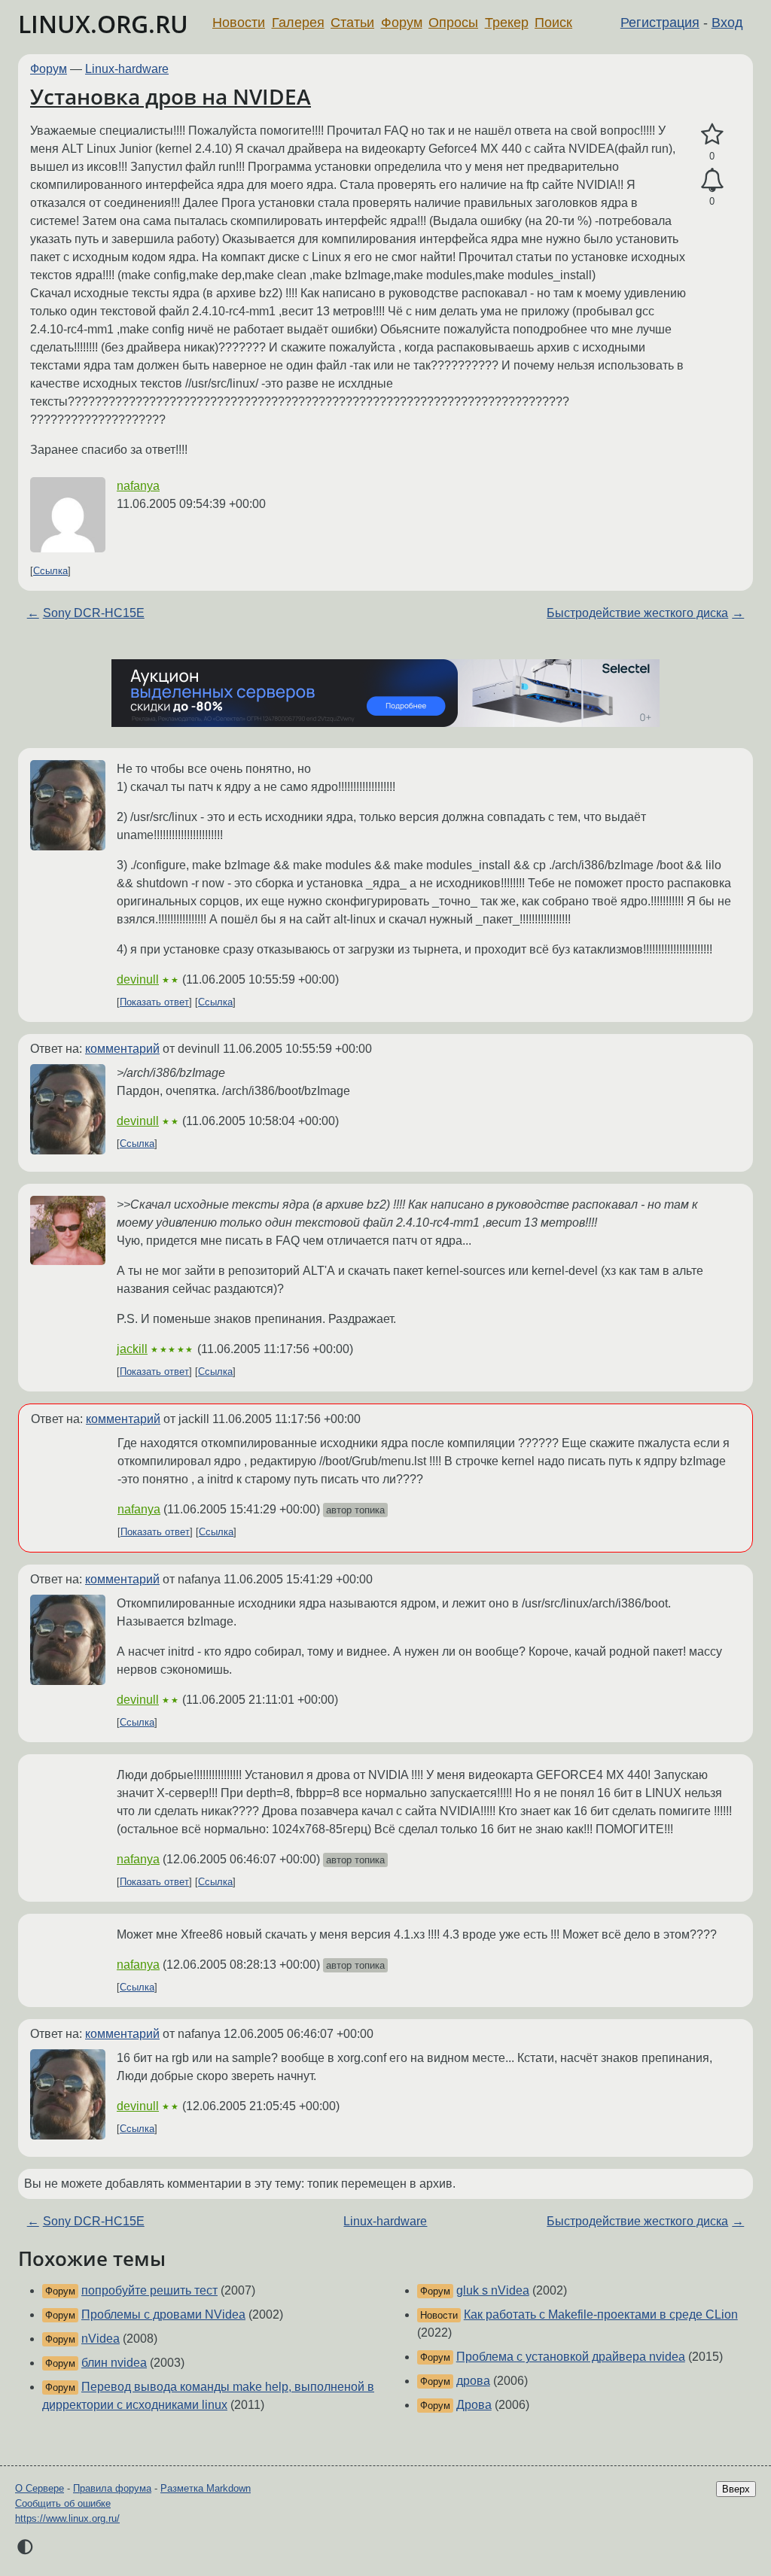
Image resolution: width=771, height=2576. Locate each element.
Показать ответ (154, 1002)
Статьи (352, 23)
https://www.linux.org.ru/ (67, 2518)
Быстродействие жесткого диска (637, 613)
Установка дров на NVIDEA (171, 96)
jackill (132, 1349)
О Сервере (40, 2488)
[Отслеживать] (712, 181)
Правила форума (112, 2488)
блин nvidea (114, 2363)
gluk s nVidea (493, 2290)
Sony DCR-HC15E (94, 613)
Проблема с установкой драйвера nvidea (571, 2357)
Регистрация (660, 23)
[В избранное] (712, 135)
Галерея (298, 23)
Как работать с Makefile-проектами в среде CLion (601, 2314)
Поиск (553, 23)
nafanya (138, 486)
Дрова (474, 2405)
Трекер (507, 23)
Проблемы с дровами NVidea (163, 2314)
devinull (138, 979)
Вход (727, 23)
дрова (473, 2381)
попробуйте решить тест (149, 2290)
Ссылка (50, 571)
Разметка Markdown (206, 2488)
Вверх (736, 2489)
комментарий (122, 1049)
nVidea (101, 2339)
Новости (239, 23)
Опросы (453, 23)
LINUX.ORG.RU (103, 24)
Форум (402, 23)
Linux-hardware (127, 69)
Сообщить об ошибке (63, 2503)
